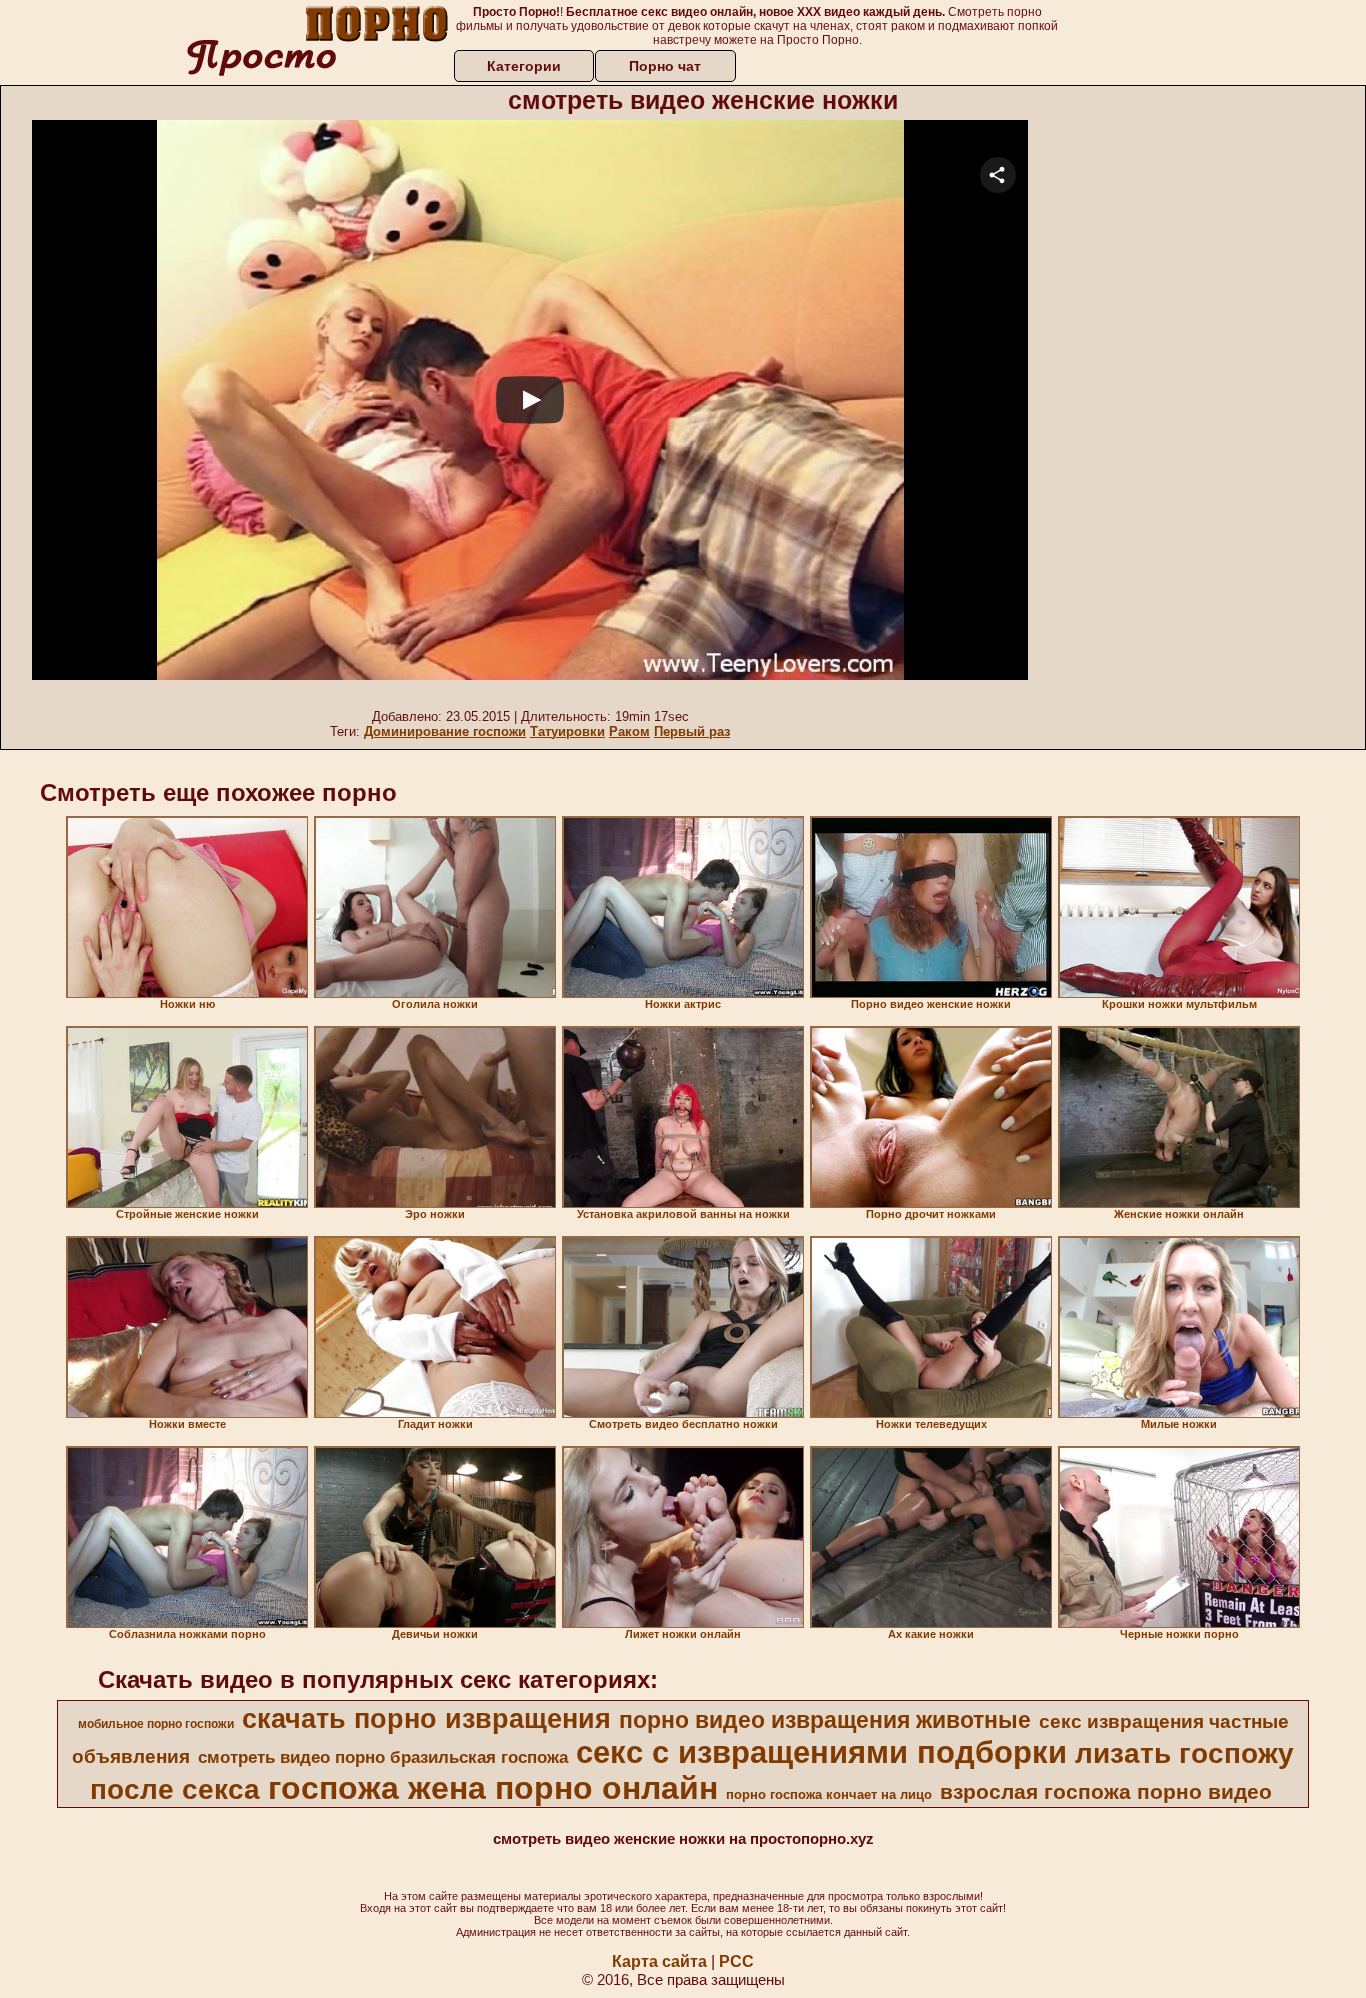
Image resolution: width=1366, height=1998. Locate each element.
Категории (524, 66)
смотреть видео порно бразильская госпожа (383, 1757)
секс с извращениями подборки (821, 1752)
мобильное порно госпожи (156, 1724)
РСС (736, 1961)
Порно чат (665, 66)
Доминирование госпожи (445, 731)
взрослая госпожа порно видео (1106, 1792)
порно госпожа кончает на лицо (829, 1794)
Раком (629, 731)
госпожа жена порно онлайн (493, 1788)
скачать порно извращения (426, 1719)
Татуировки (567, 731)
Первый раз (692, 731)
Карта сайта (659, 1961)
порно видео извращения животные (825, 1720)
